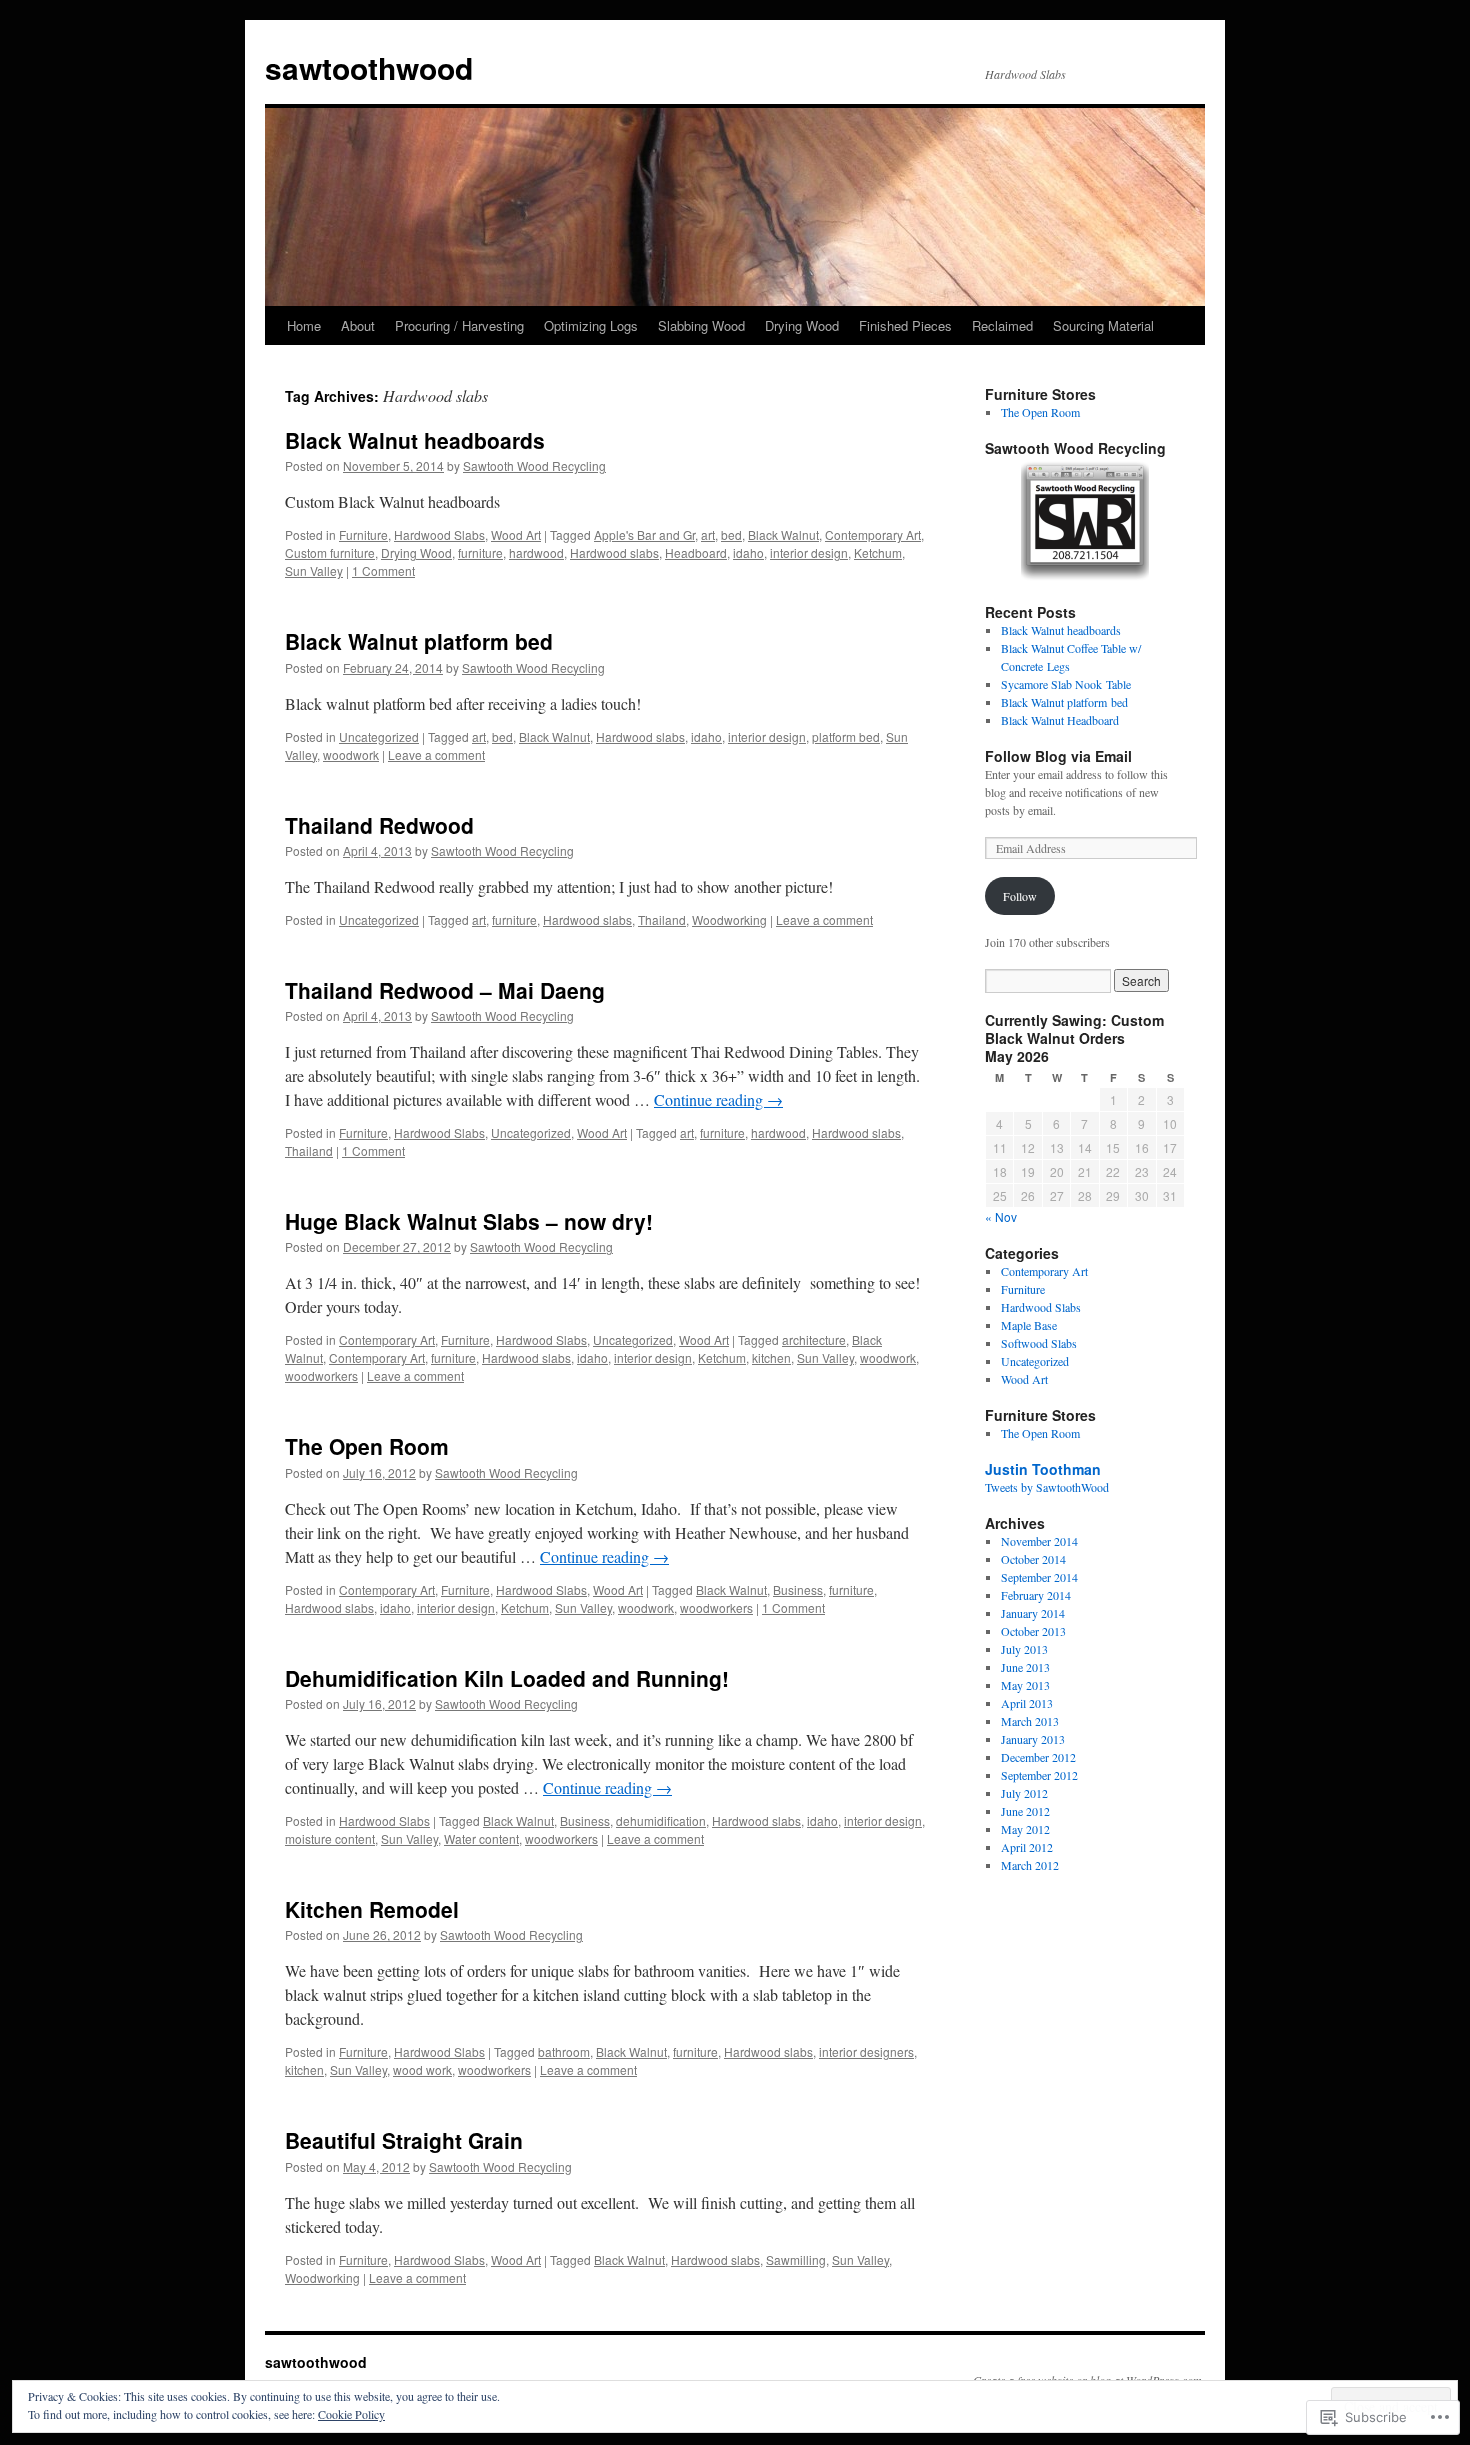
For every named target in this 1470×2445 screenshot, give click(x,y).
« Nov (1001, 1216)
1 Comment (383, 570)
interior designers (866, 2051)
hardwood (536, 552)
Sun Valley (314, 570)
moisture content (330, 1838)
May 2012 (1025, 1829)
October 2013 (1033, 1631)
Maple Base (1029, 1325)
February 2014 (1036, 1595)
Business (798, 1589)
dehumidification (661, 1820)
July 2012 (1024, 1793)
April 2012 (1027, 1847)
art (708, 534)
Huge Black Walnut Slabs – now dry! (469, 1221)
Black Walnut (783, 534)
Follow (1020, 896)
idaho (748, 552)
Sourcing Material (1103, 325)
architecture (814, 1339)
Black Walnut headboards (415, 440)
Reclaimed (1002, 325)
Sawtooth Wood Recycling (534, 465)
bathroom (564, 2051)
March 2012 (1030, 1865)
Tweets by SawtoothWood (1047, 1487)
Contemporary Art (873, 534)
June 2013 (1025, 1667)
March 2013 (1030, 1721)
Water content (481, 1838)
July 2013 (1024, 1649)
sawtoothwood (369, 67)
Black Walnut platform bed (419, 641)
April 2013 (1027, 1703)
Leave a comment (436, 754)
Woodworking (729, 919)
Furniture (363, 534)
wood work (422, 2069)
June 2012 (1025, 1811)
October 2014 (1033, 1559)
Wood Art (516, 534)
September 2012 (1039, 1775)
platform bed (846, 736)
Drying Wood (802, 325)
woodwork (351, 754)
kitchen (771, 1357)
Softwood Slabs (1039, 1343)
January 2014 (1033, 1613)
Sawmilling (796, 2259)
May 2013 (1025, 1685)
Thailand (662, 919)
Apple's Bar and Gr (644, 534)
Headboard (696, 552)
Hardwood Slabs (439, 534)
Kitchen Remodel (372, 1909)
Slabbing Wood (701, 325)
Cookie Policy (351, 2414)
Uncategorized (379, 736)
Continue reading (718, 1099)
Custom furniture (330, 552)
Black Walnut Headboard (1060, 720)
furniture (480, 552)
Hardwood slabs (614, 552)
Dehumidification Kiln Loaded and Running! (507, 1678)
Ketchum (878, 552)
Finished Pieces (905, 325)
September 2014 (1039, 1577)
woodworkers (321, 1375)
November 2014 (1039, 1541)
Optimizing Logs (591, 325)
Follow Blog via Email (1058, 756)
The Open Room (367, 1446)
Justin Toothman (1043, 1469)
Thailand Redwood (379, 825)
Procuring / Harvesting (459, 325)
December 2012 (1038, 1757)
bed (731, 534)
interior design (809, 552)
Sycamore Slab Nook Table (1066, 684)
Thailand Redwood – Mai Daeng (445, 990)
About (358, 325)
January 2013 (1033, 1739)
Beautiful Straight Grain (404, 2140)
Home (304, 325)
